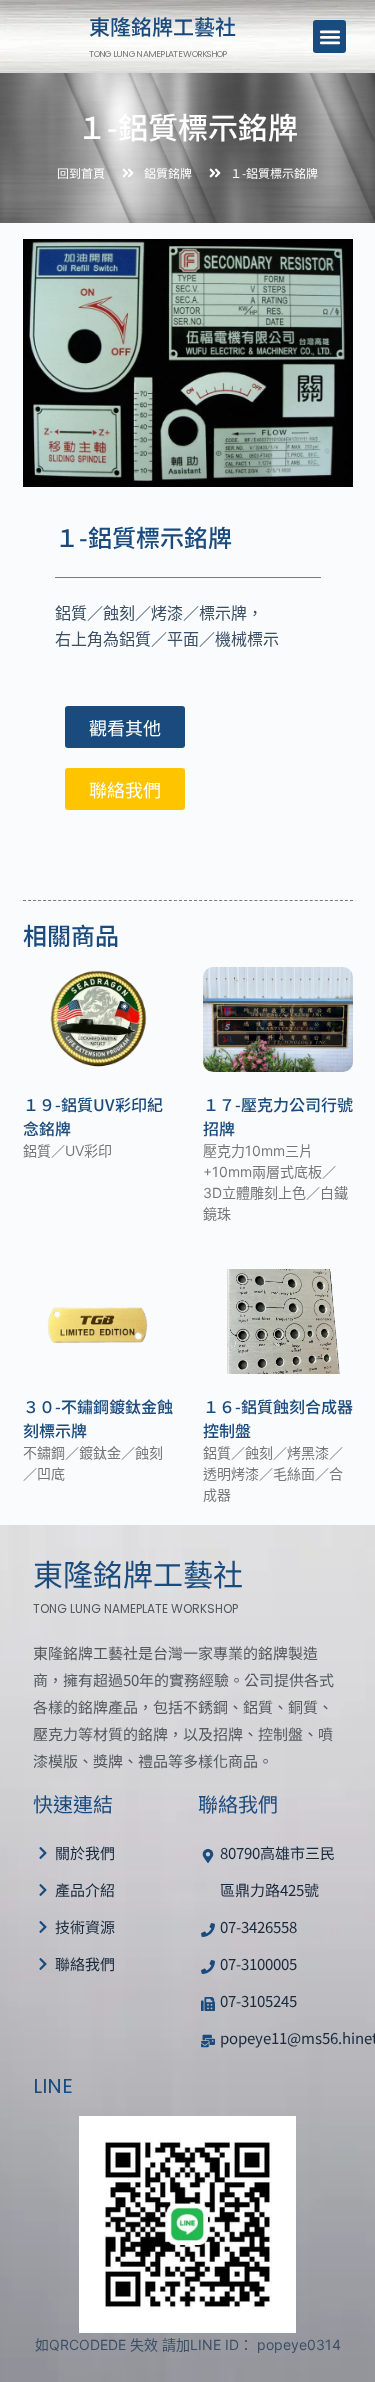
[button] (329, 36)
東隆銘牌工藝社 (162, 26)
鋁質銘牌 (168, 172)
